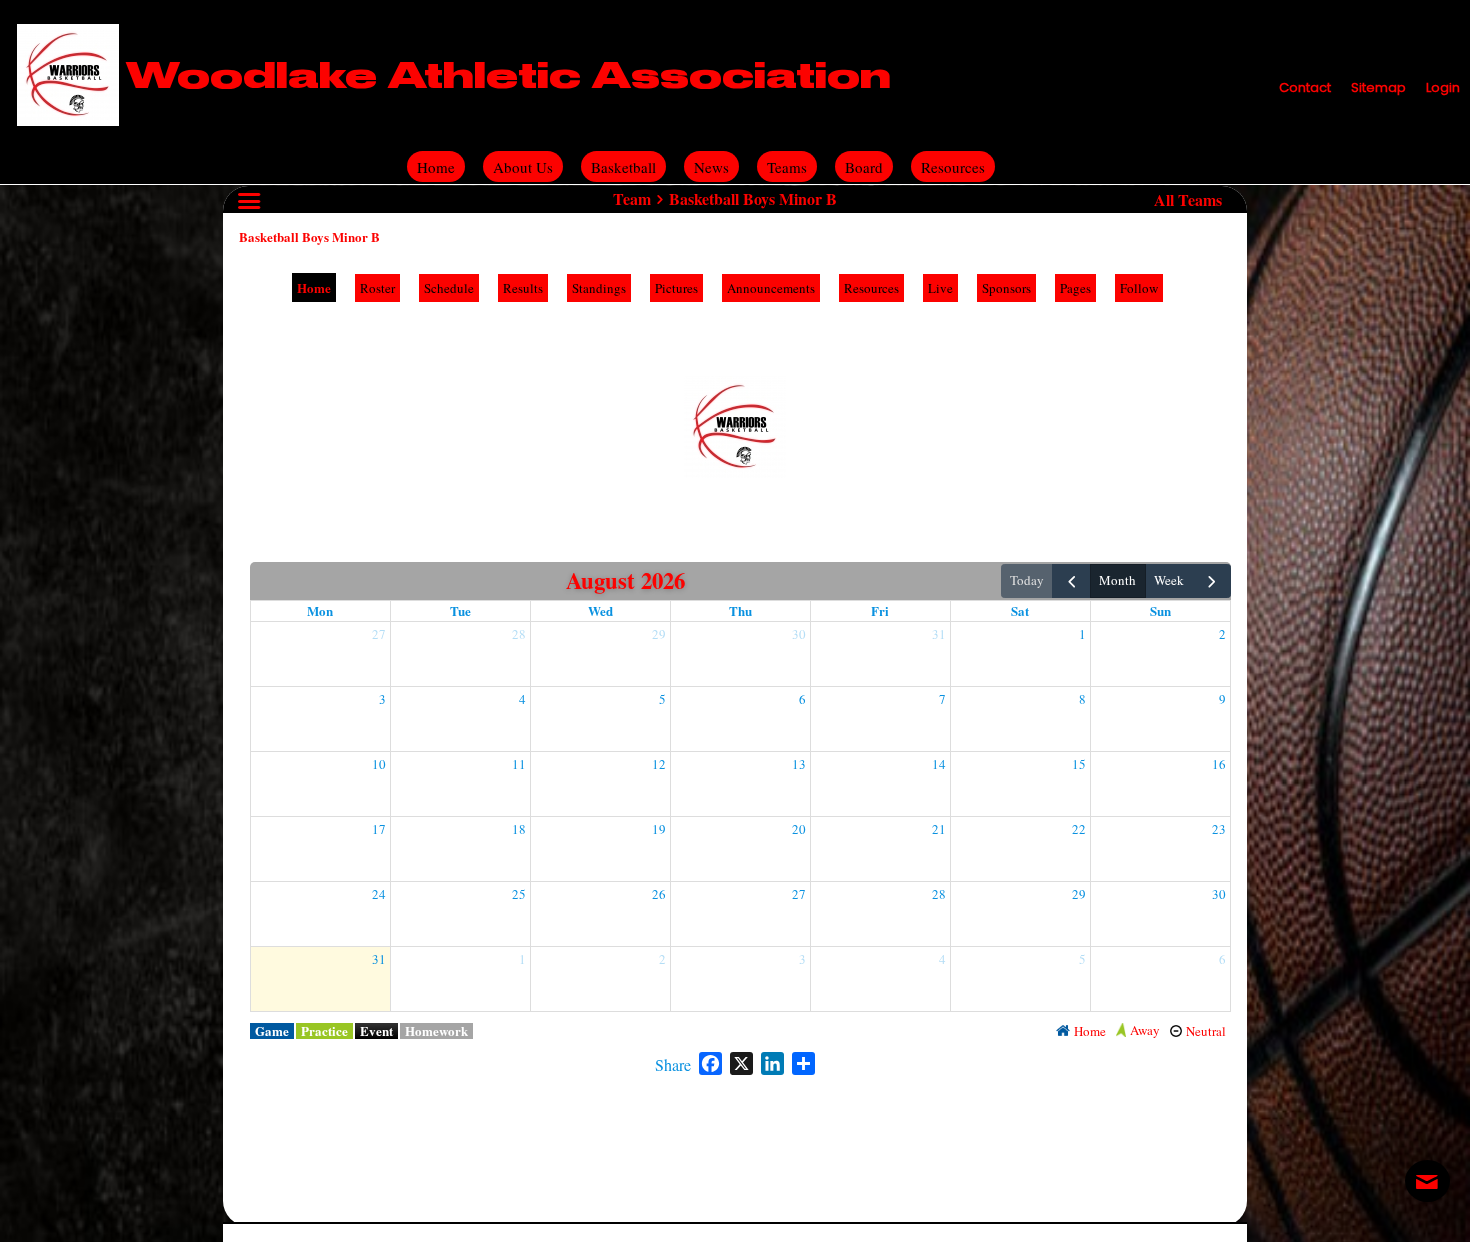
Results (523, 288)
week (1169, 580)
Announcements (771, 288)
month (1117, 580)
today (1027, 580)
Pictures (676, 288)
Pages (1075, 288)
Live (940, 288)
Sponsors (1006, 288)
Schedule (449, 288)
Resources (871, 288)
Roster (377, 288)
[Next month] (1212, 580)
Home (314, 287)
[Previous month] (1071, 580)
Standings (599, 288)
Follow (1139, 288)
